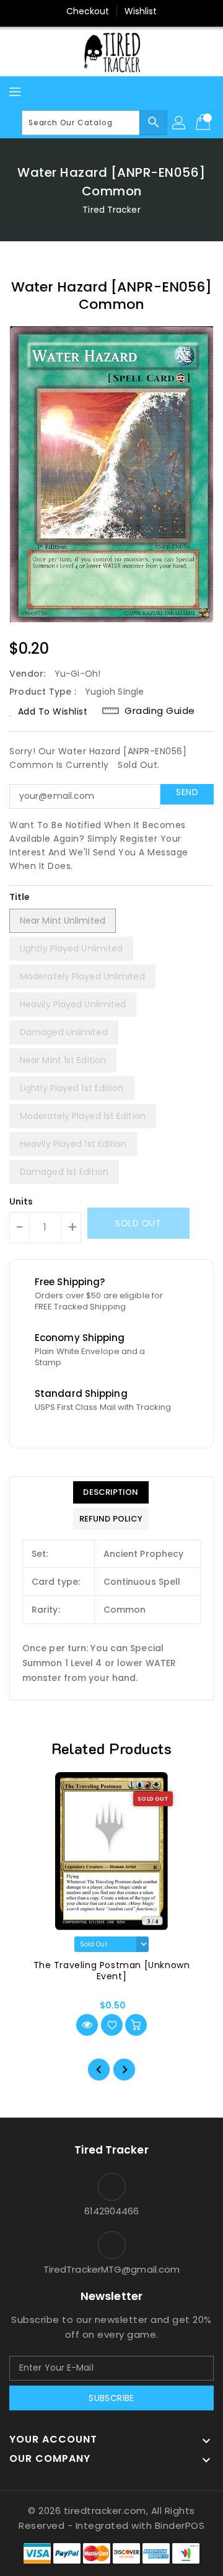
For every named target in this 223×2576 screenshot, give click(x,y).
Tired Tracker (111, 210)
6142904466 (112, 2211)
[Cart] (204, 123)
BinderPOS (180, 2525)
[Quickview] (87, 2025)
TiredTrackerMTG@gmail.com (112, 2269)
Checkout (88, 11)
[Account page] (180, 123)
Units (21, 1201)
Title (20, 897)
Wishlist (141, 11)
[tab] (111, 1492)
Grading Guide (160, 711)
